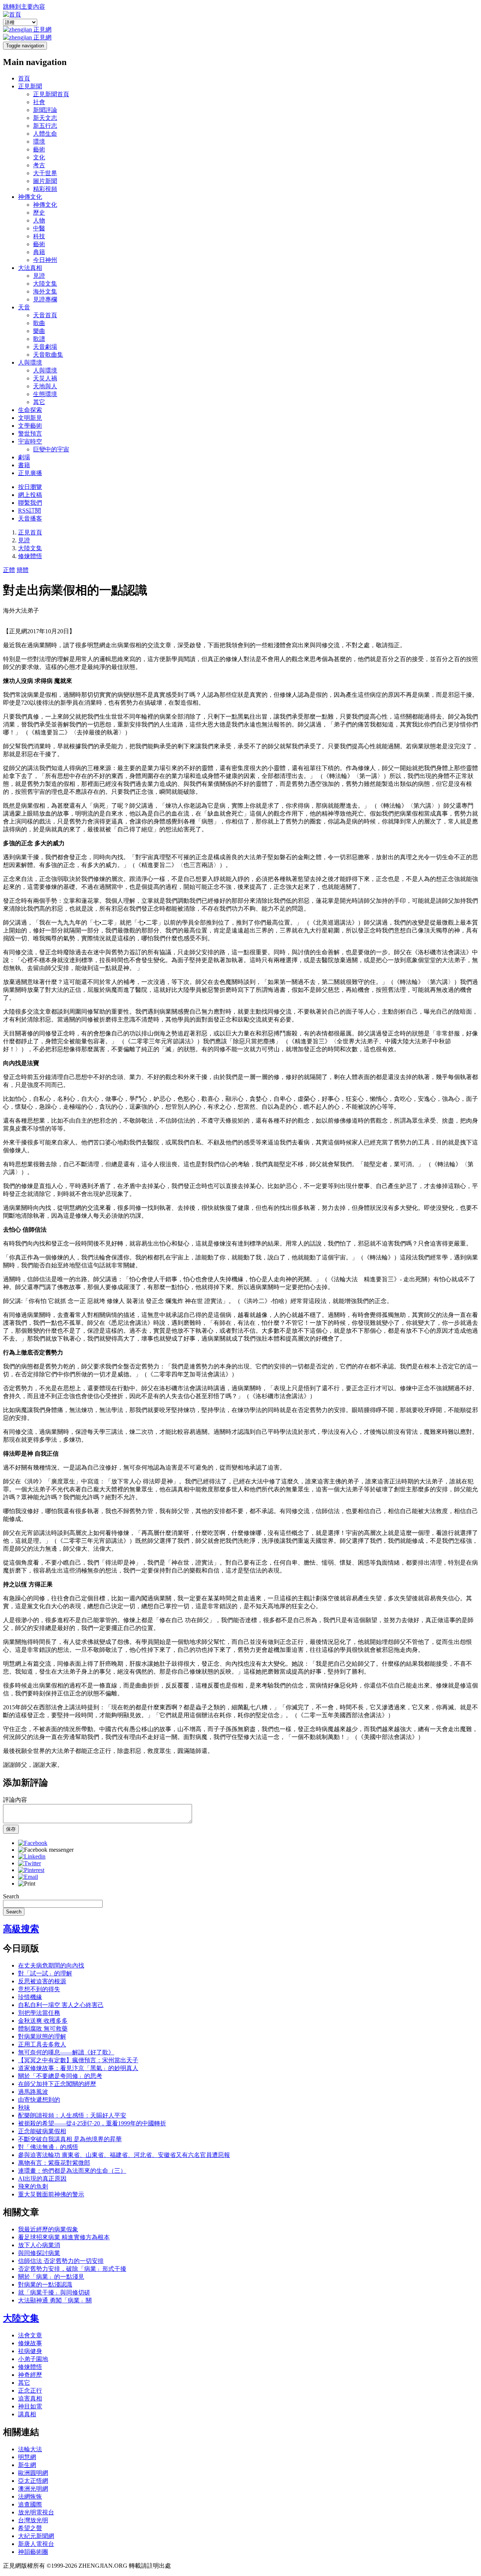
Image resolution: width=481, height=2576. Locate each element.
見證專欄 (45, 299)
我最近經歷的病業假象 (48, 2229)
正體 (9, 570)
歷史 (39, 213)
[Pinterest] (31, 1870)
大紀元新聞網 (36, 2536)
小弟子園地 (33, 2359)
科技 (39, 236)
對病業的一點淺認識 (45, 2285)
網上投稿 (30, 495)
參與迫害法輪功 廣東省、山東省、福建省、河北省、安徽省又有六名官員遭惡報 (124, 2155)
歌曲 (39, 323)
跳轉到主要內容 (24, 7)
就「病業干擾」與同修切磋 (54, 2292)
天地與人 (45, 386)
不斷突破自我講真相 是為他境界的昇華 (70, 2139)
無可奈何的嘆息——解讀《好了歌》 (66, 2052)
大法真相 (30, 268)
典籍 (39, 252)
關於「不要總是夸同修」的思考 (60, 2076)
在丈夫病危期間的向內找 (51, 1965)
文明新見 (30, 418)
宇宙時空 (30, 441)
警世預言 (30, 434)
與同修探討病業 (39, 2253)
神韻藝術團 (33, 2552)
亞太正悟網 (33, 2481)
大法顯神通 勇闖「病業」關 (55, 2300)
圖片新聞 (45, 181)
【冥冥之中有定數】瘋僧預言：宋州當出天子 (78, 2060)
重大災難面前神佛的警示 (51, 2194)
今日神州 (45, 260)
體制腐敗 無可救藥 (43, 2029)
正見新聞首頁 (51, 94)
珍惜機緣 (30, 1997)
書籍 (24, 465)
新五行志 (45, 126)
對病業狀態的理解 (42, 2036)
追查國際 (30, 2504)
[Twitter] (29, 1863)
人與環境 (30, 362)
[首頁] (12, 14)
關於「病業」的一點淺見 (51, 2277)
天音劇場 (45, 347)
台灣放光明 (33, 2520)
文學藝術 (30, 426)
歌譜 (39, 339)
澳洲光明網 (33, 2489)
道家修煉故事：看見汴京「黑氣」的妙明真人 (78, 2068)
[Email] (28, 1877)
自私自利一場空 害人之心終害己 (61, 2005)
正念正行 (30, 2391)
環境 (39, 142)
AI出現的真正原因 (42, 2179)
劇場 (24, 457)
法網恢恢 (30, 2497)
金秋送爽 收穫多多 (43, 2021)
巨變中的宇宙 (51, 449)
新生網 (27, 2465)
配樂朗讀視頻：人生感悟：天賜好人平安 (72, 2115)
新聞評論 (45, 110)
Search (11, 1896)
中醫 (39, 228)
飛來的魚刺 (33, 2186)
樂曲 (39, 331)
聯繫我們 (30, 503)
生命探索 (30, 410)
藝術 (39, 149)
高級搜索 (21, 1929)
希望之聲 (30, 2528)
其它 (39, 402)
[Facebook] (33, 1843)
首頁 (24, 78)
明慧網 (27, 2457)
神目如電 (30, 2406)
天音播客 (30, 518)
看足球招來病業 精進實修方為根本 (64, 2237)
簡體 (23, 570)
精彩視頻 (45, 189)
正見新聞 (30, 86)
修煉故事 (30, 2343)
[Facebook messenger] (46, 1850)
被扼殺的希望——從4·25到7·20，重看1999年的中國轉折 (92, 2123)
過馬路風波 (33, 2092)
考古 (39, 165)
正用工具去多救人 (42, 2044)
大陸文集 (45, 284)
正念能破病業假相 (42, 2131)
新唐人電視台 (36, 2544)
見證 (39, 276)
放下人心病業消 (39, 2245)
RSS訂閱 (29, 511)
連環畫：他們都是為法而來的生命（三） (72, 2171)
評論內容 (15, 1800)
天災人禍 (45, 378)
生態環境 (45, 394)
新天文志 (45, 118)
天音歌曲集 (48, 355)
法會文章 (30, 2335)
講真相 (27, 2414)
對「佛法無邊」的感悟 (48, 2147)
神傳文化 (30, 197)
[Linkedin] (32, 1856)
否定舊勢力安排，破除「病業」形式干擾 (72, 2269)
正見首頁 (30, 532)
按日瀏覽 (30, 487)
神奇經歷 (30, 2375)
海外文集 (45, 291)
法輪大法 (30, 2449)
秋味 (24, 2108)
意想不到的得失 (39, 1989)
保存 (11, 1829)
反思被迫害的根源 (42, 1981)
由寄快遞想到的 (39, 2100)
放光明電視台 (36, 2512)
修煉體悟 (30, 556)
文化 (39, 157)
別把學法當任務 (39, 2013)
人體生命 (45, 134)
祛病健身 (30, 2351)
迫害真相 (30, 2398)
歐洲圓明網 (33, 2473)
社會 (39, 102)
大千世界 (45, 173)
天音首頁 (45, 315)
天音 (24, 307)
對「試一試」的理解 (45, 1973)
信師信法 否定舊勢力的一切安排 (61, 2261)
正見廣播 (30, 473)
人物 (39, 220)
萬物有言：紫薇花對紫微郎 (54, 2163)
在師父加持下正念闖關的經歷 (57, 2084)
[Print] (27, 1884)
